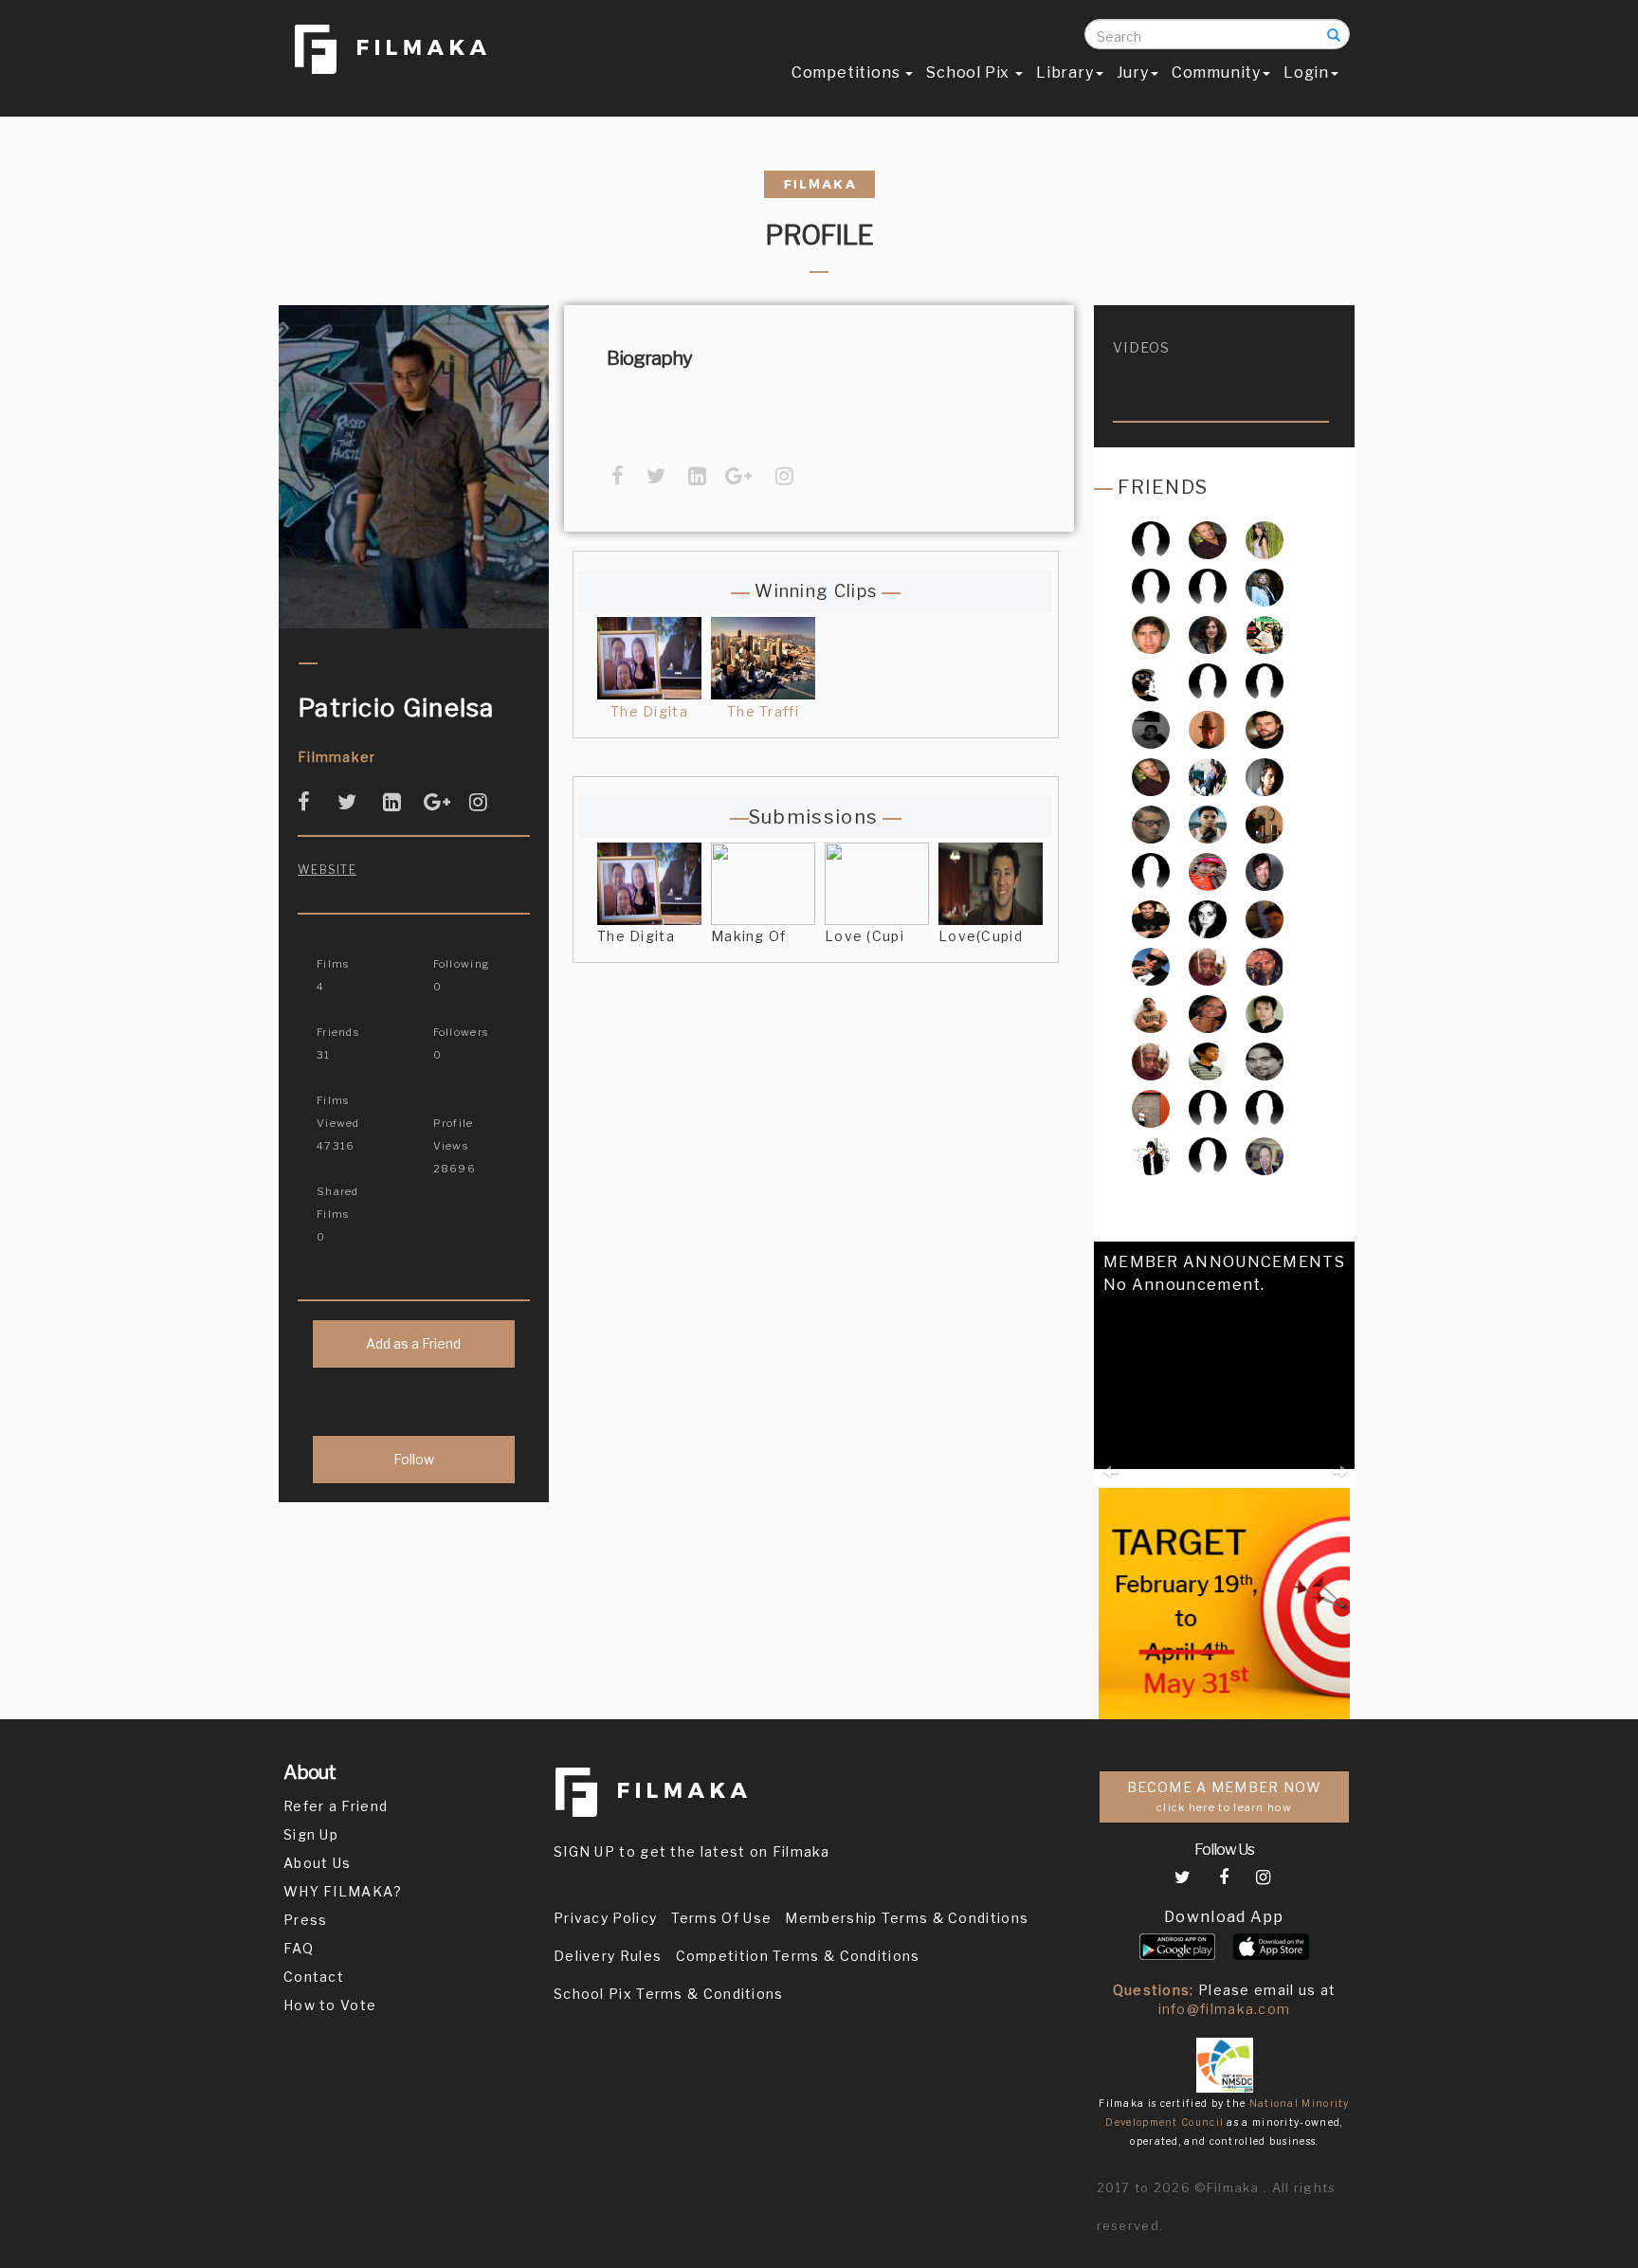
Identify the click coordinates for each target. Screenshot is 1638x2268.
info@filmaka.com (1225, 2009)
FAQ (299, 1948)
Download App (1224, 1917)
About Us (317, 1863)
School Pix (970, 73)
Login (1306, 73)
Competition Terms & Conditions (798, 1956)
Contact (314, 1977)
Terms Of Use (722, 1918)
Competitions (847, 73)
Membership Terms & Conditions (907, 1918)
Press (306, 1920)
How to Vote (330, 2005)
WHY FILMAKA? (343, 1891)
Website (327, 870)
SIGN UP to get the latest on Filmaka (692, 1851)
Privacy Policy (605, 1918)
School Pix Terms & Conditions (669, 1994)
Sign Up (311, 1834)
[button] (1110, 1438)
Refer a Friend (336, 1806)
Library (1065, 73)
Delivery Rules (608, 1956)
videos (1142, 347)
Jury (1133, 73)
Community (1216, 73)
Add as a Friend (413, 1343)
